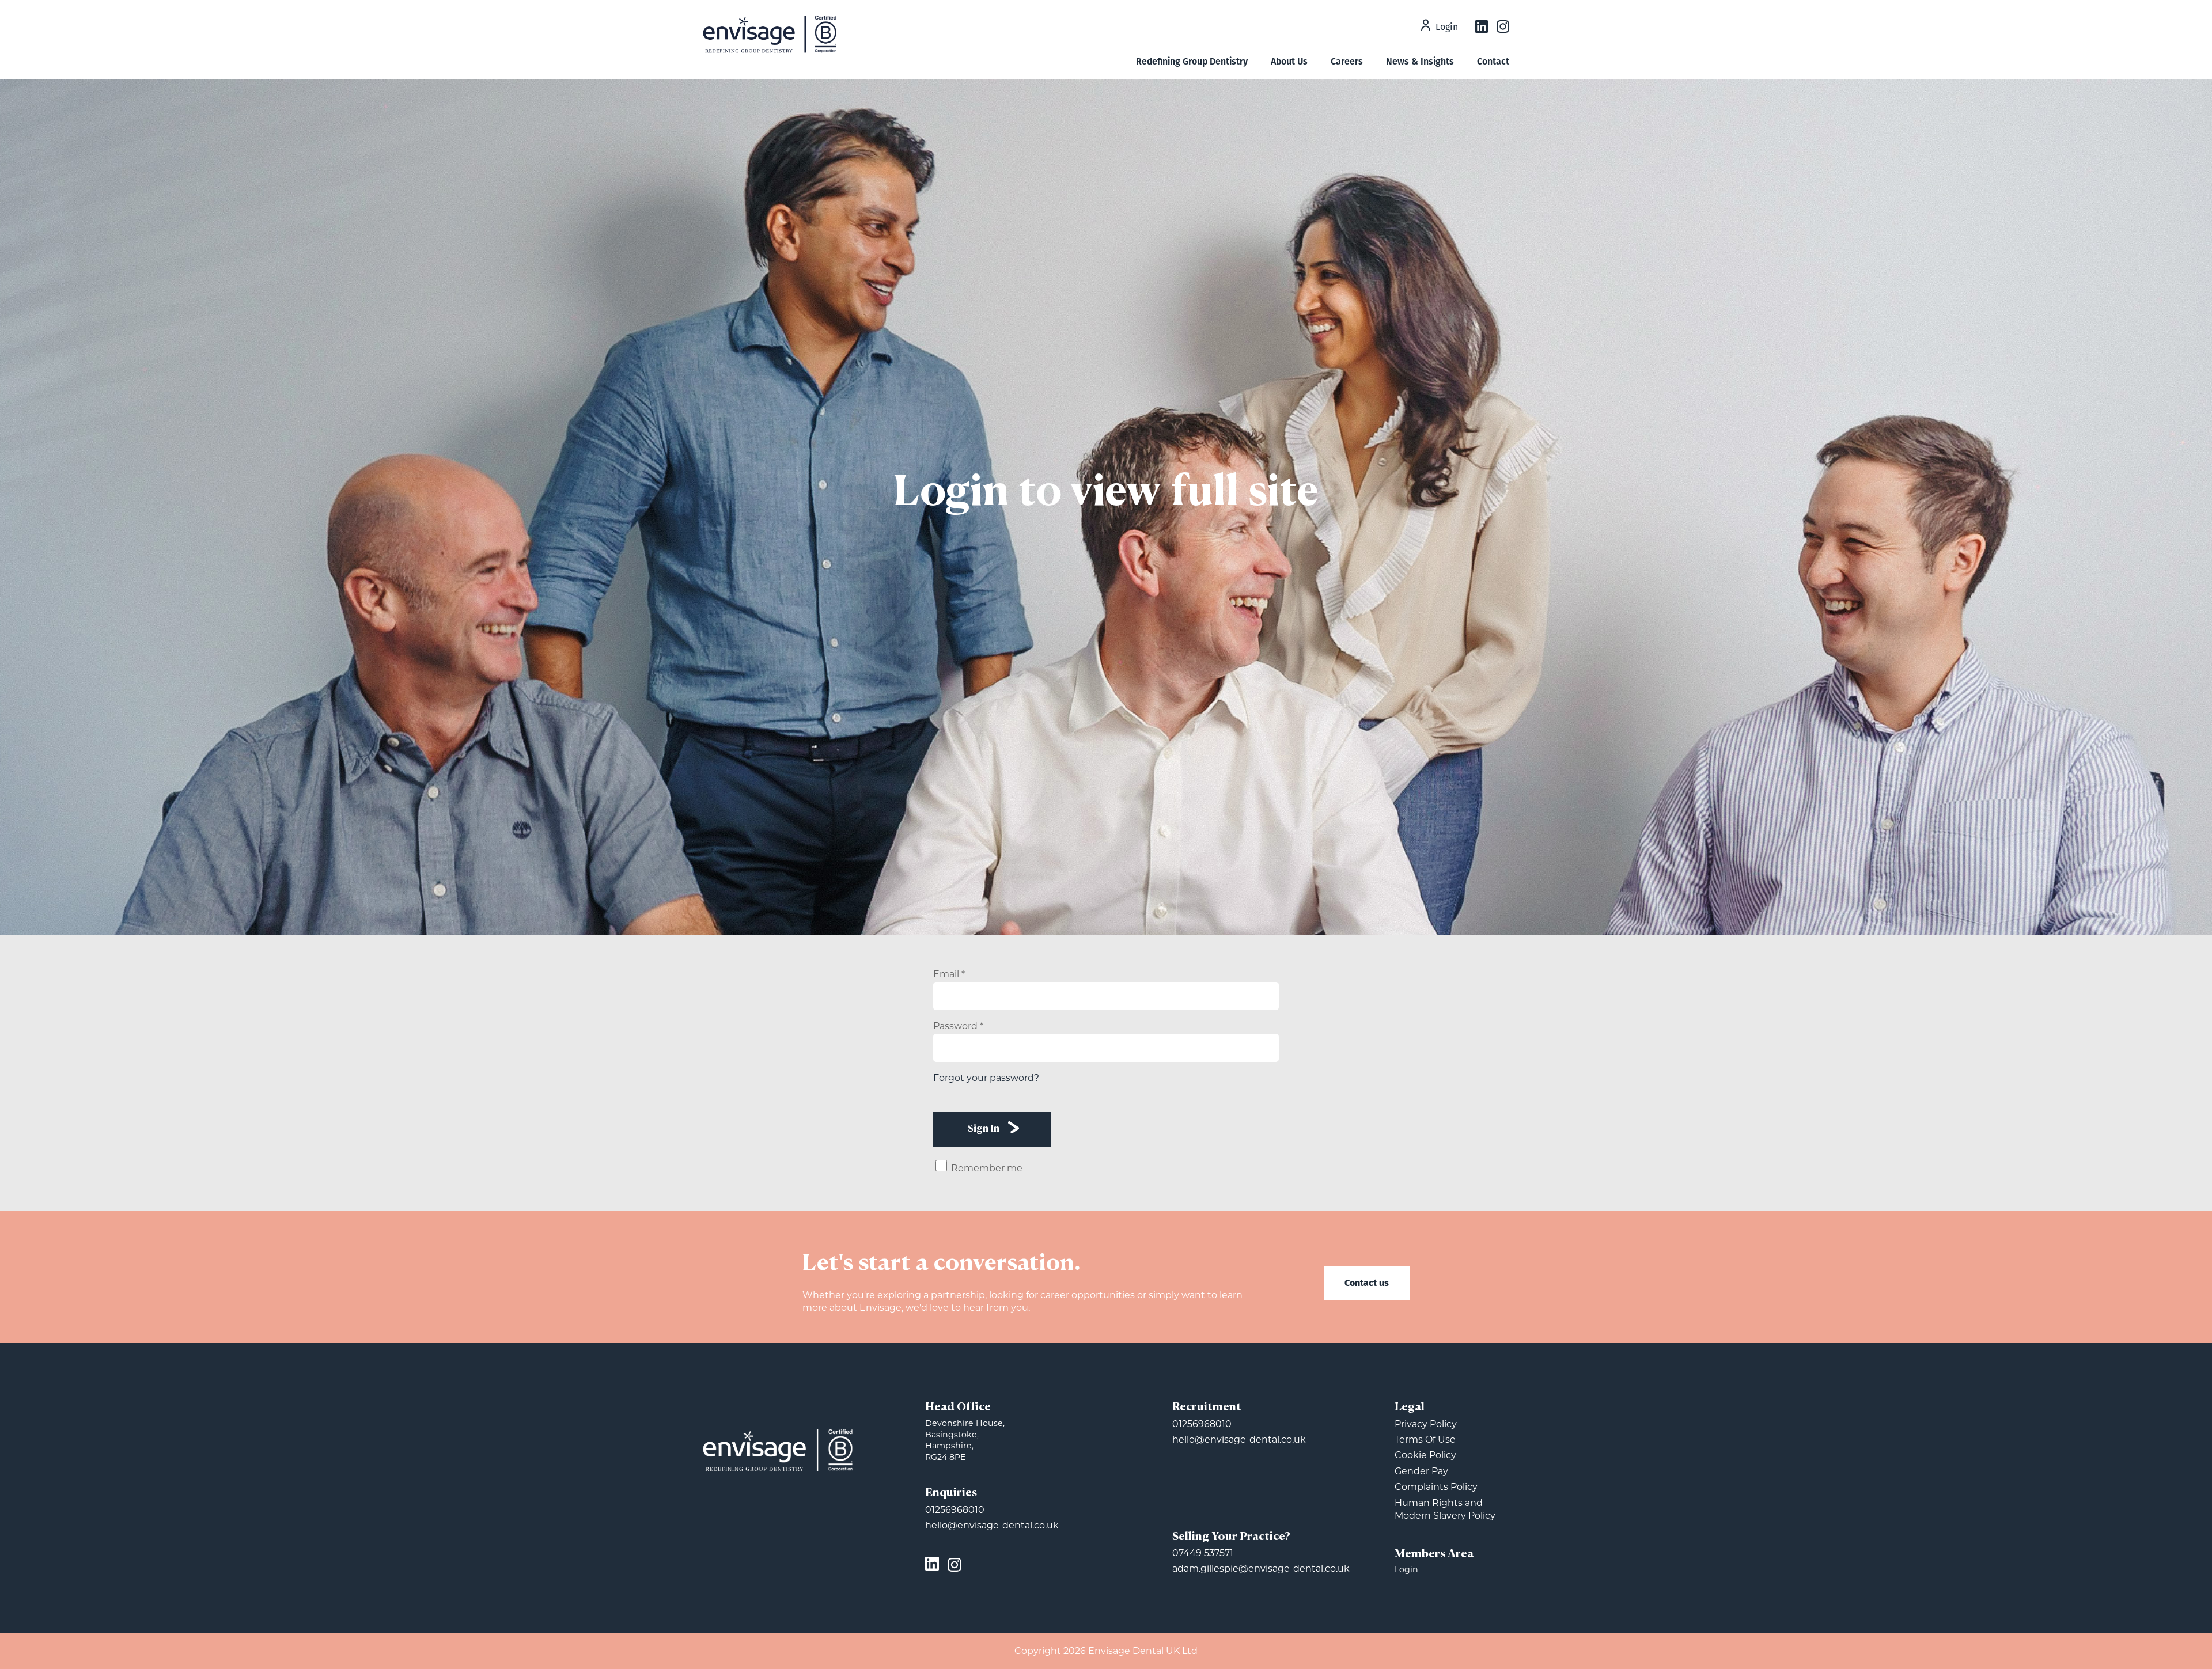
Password (958, 1026)
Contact (1493, 61)
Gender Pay (1421, 1471)
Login (1447, 28)
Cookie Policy (1425, 1455)
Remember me (987, 1168)
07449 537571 (1203, 1553)
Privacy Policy (1426, 1424)
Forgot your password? (986, 1078)
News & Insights (1420, 61)
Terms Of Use (1425, 1439)
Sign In (984, 1129)
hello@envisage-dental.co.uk (992, 1525)
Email (949, 974)
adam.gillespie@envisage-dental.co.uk (1261, 1569)
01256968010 (955, 1510)
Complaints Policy (1436, 1487)
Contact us (1367, 1282)
